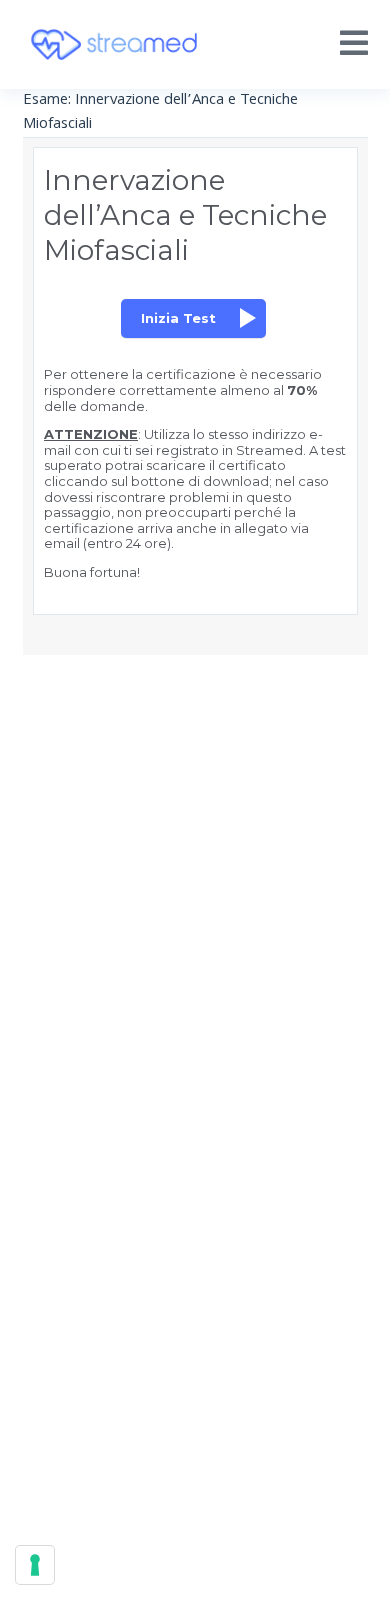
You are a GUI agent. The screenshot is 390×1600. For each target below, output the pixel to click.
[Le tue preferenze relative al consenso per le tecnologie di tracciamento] (35, 1565)
